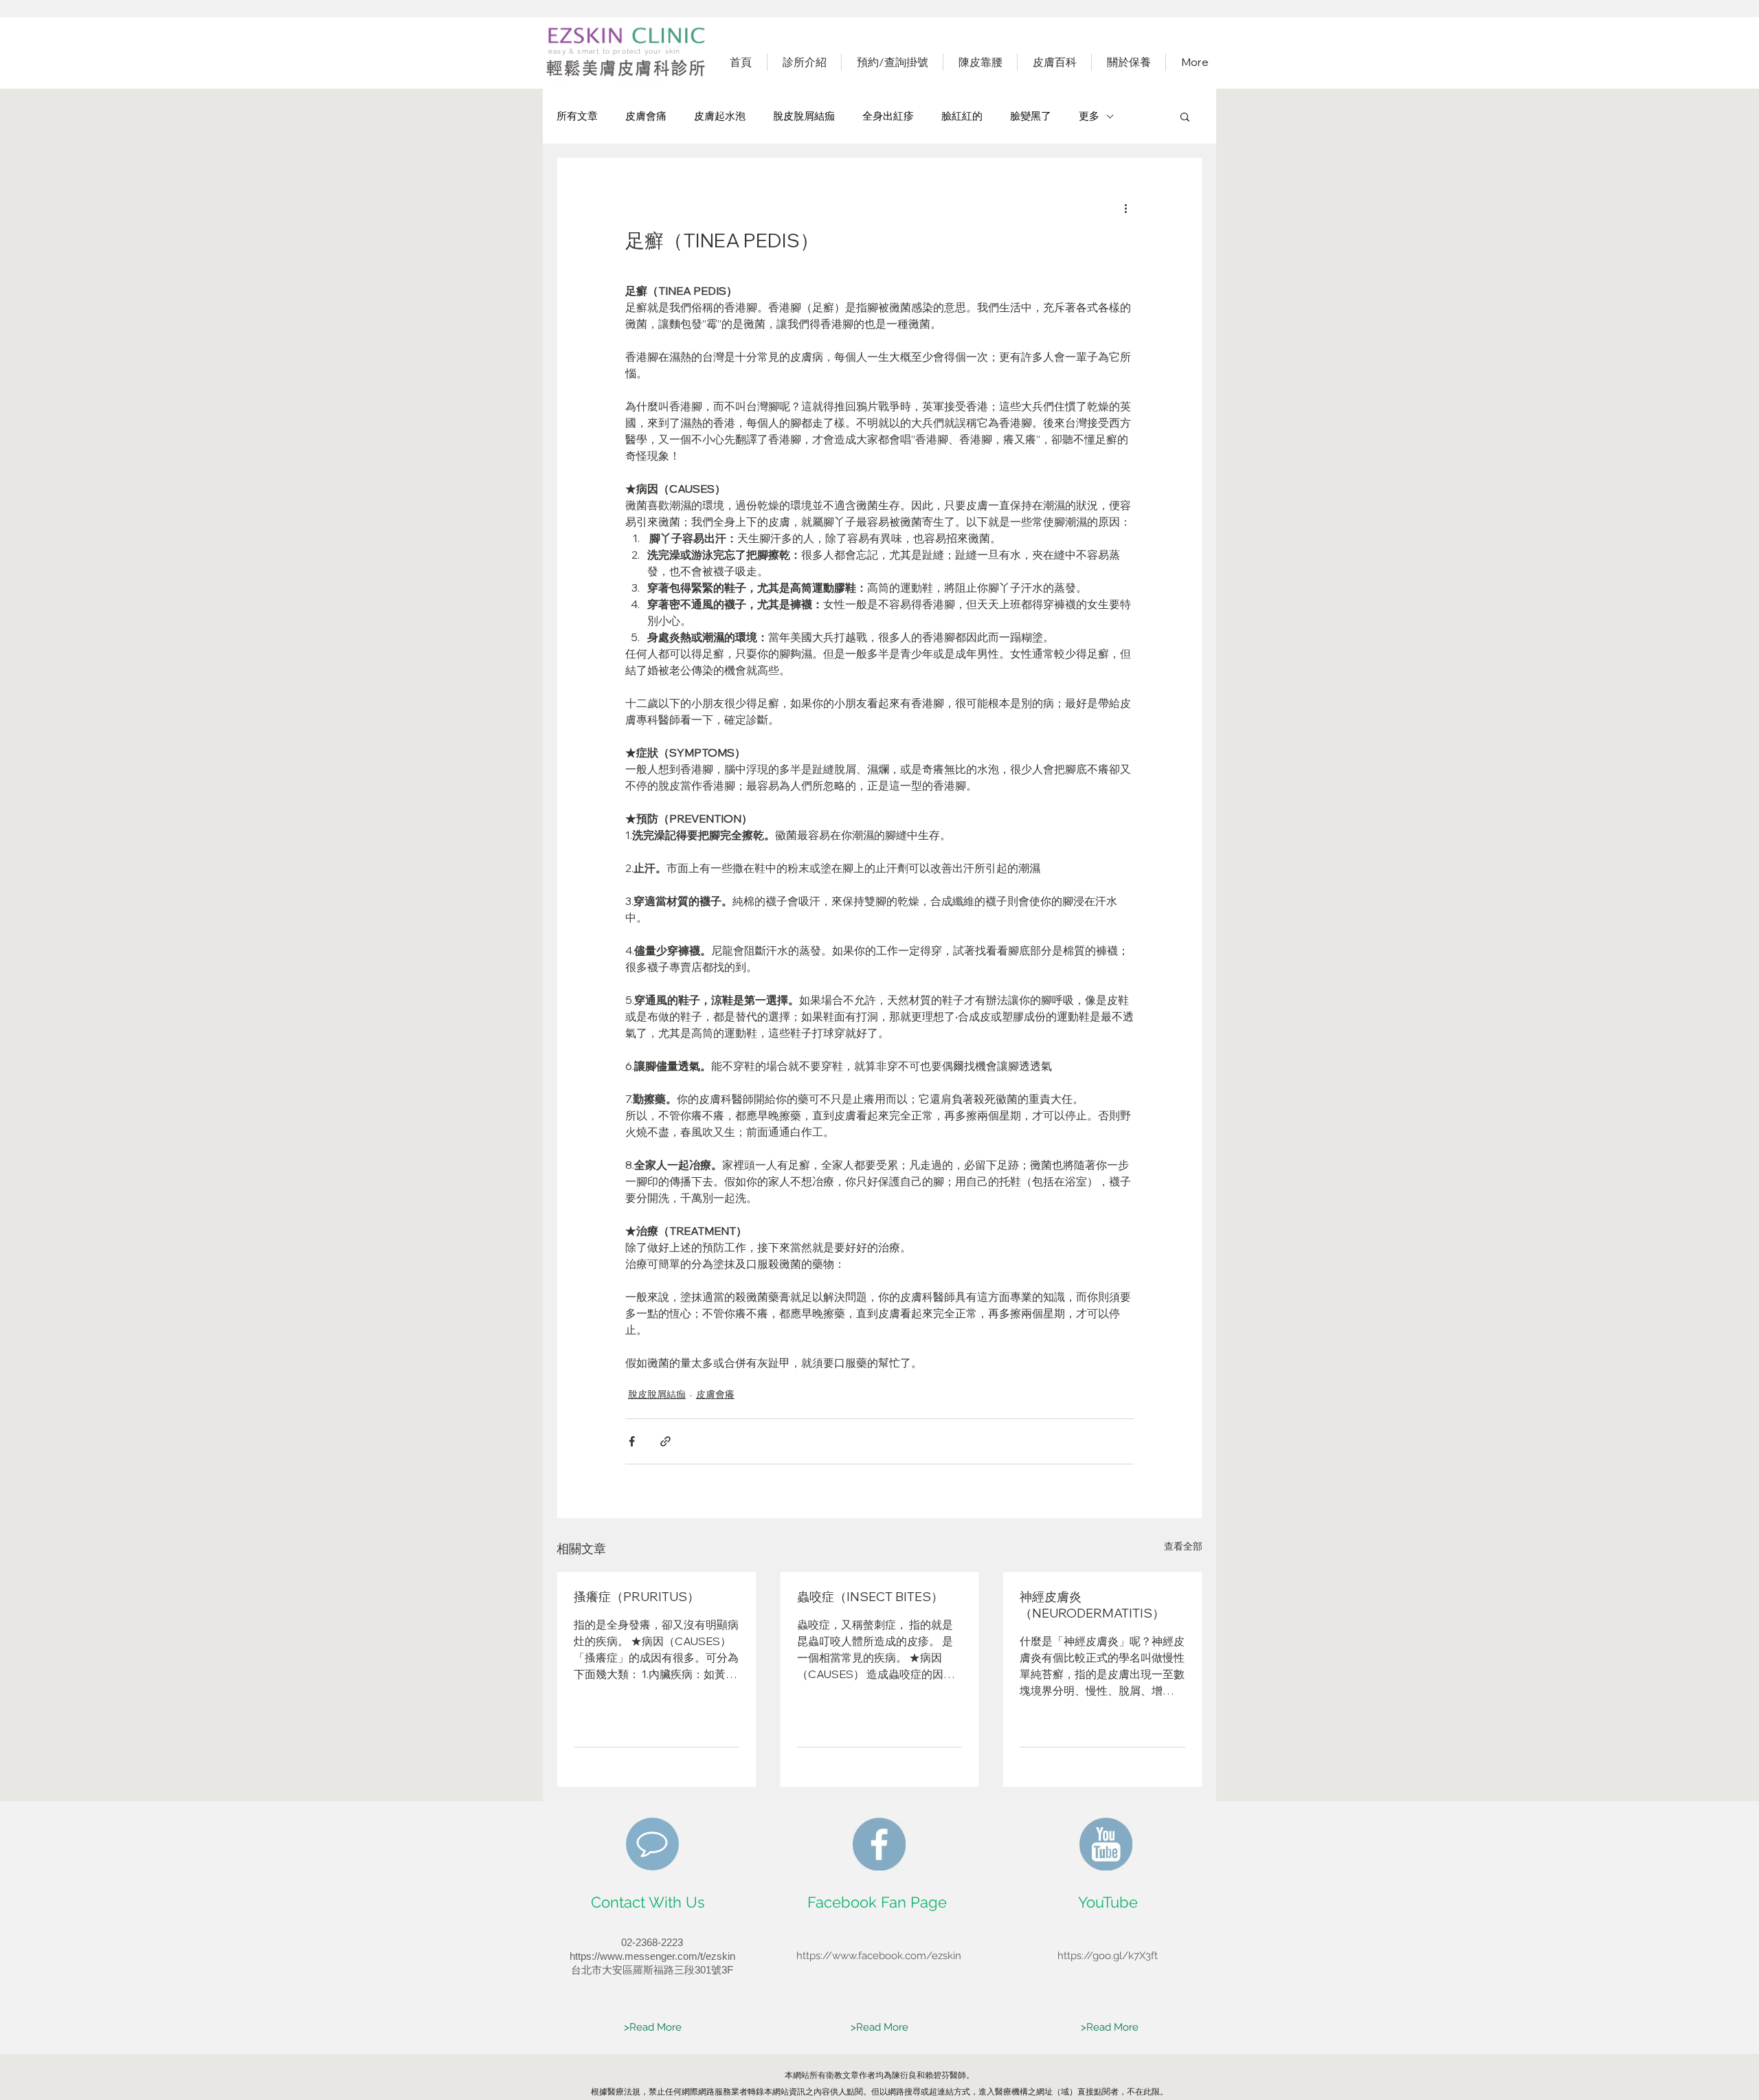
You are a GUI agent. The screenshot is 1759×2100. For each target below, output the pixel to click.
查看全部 (1183, 1546)
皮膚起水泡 (720, 116)
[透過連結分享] (665, 1441)
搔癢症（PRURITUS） (637, 1597)
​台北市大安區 (602, 1970)
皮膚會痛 (646, 116)
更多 (1089, 116)
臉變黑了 (1031, 116)
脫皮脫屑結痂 (804, 116)
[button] (1185, 116)
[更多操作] (1125, 208)
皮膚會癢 (715, 1394)
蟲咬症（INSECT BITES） (870, 1597)
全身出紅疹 (888, 116)
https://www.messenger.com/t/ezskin (652, 1956)
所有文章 (577, 116)
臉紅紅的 (962, 116)
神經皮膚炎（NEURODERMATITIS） (1092, 1605)
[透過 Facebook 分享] (632, 1441)
